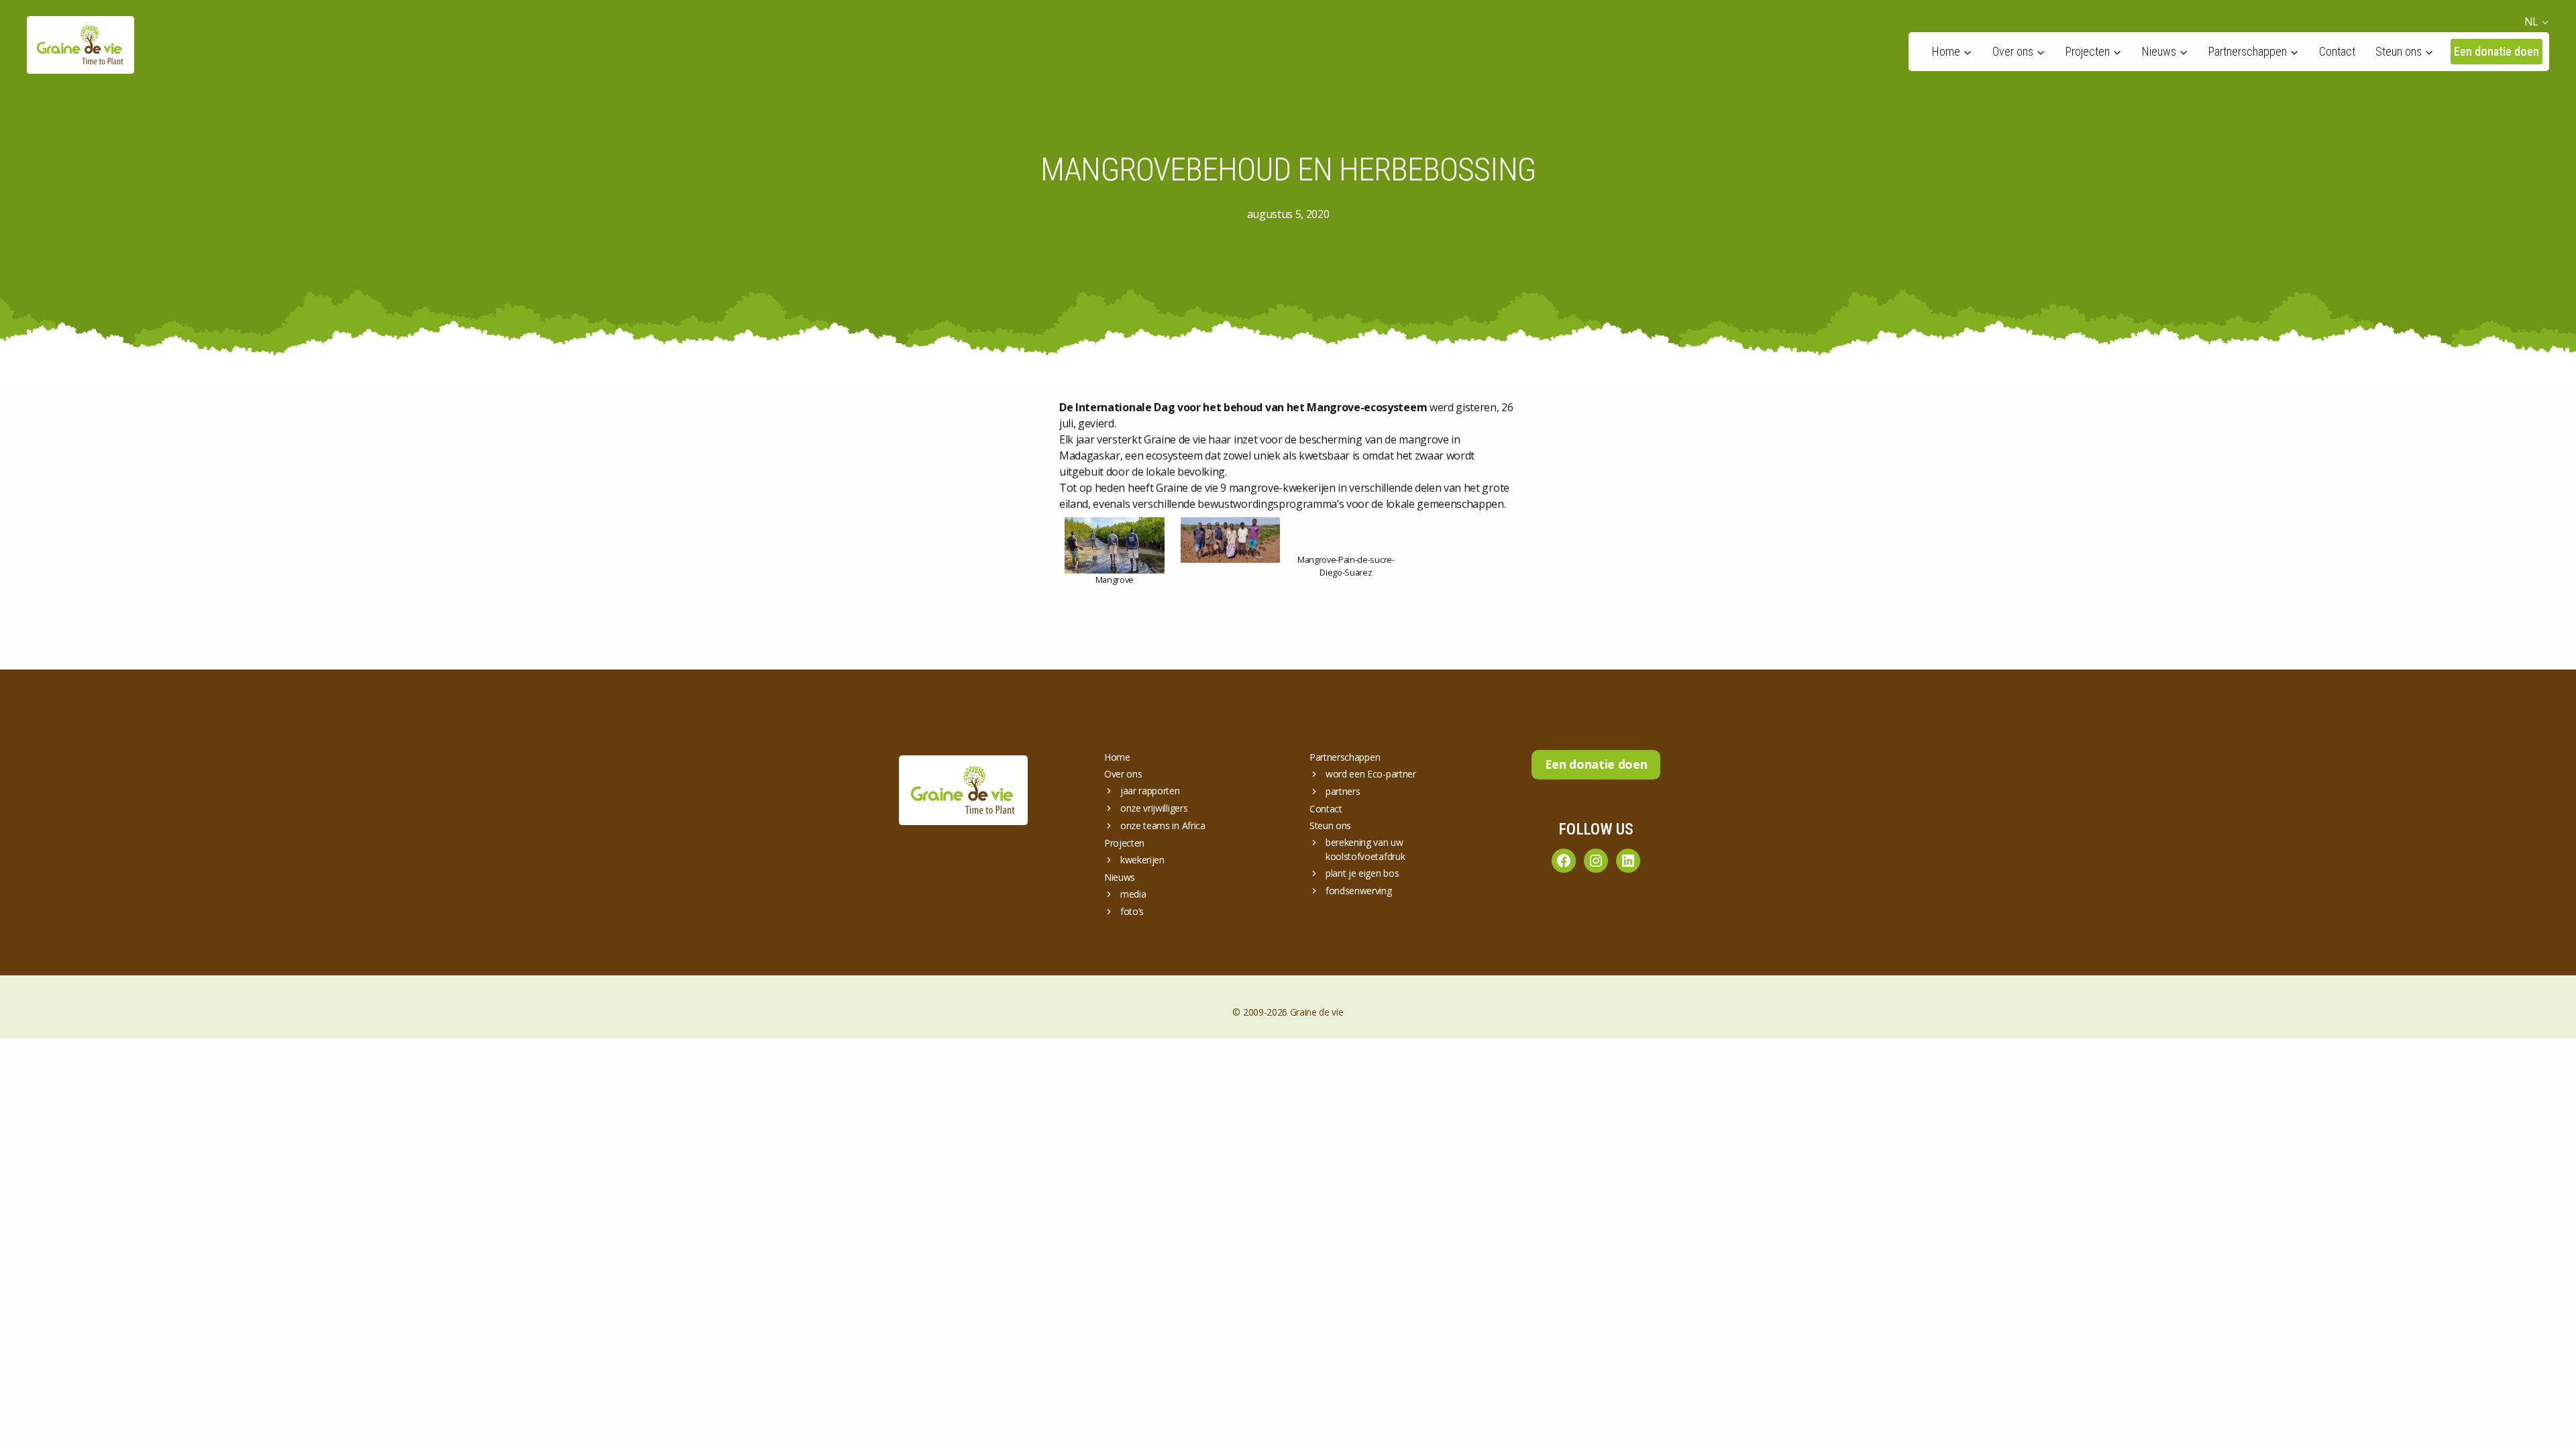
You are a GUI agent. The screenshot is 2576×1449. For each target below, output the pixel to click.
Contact (2337, 51)
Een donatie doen (2497, 51)
